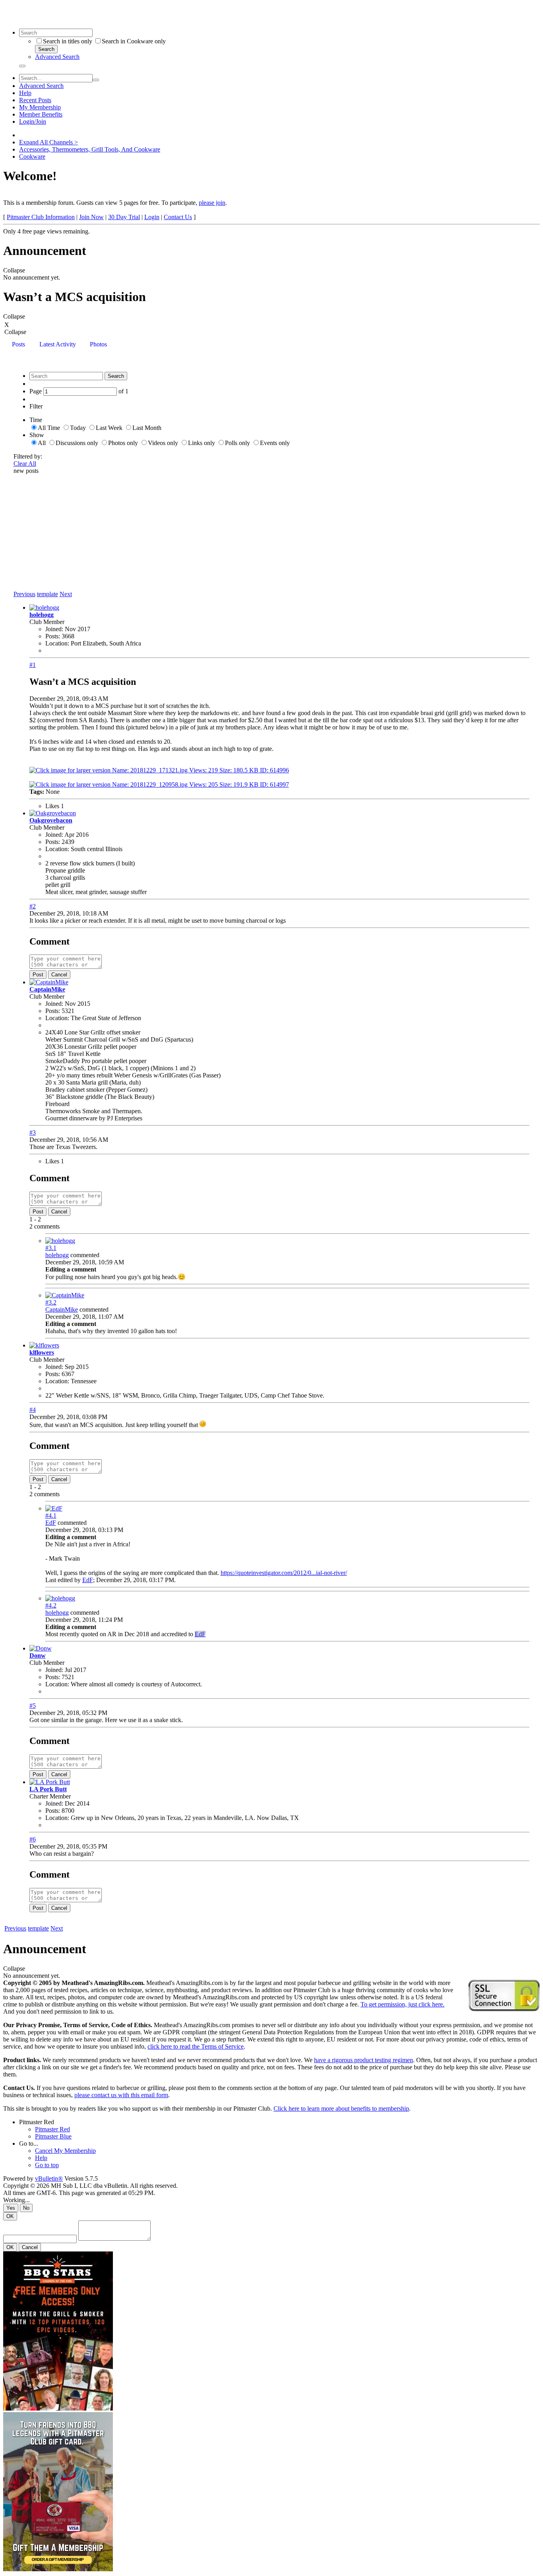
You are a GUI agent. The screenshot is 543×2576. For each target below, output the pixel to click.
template (48, 594)
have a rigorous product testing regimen (364, 2060)
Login (152, 217)
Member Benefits (41, 114)
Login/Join (33, 122)
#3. (51, 1248)
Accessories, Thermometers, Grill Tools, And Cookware (90, 149)
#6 (33, 1839)
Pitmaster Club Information (41, 217)
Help (25, 93)
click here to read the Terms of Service (196, 2046)
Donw (38, 1655)
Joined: (54, 629)
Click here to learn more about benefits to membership (341, 2108)
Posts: (53, 636)
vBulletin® (49, 2178)
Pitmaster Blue (53, 2136)
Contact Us (178, 217)
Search (46, 49)
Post (38, 975)
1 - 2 (35, 1219)
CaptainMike (47, 989)
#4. (51, 1515)
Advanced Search (57, 57)
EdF (51, 1523)
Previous (24, 594)
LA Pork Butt (48, 1789)
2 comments (45, 1226)
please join (212, 203)
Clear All (25, 464)
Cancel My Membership (65, 2151)
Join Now (91, 217)
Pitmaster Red (37, 2122)
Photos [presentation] (98, 344)
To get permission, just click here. (402, 2004)
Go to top (47, 2165)
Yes (11, 2208)
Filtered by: (28, 456)
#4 (33, 1410)
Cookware (32, 157)
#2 (33, 906)
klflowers (42, 1352)
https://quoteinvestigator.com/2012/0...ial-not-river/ (284, 1573)
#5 (33, 1706)
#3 (33, 1132)
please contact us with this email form (121, 2095)
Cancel (59, 975)
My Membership (40, 107)
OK (10, 2216)
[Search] (22, 66)
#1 (33, 665)
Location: (57, 643)
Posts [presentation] (18, 344)
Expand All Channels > (48, 142)
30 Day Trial (124, 217)
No (26, 2208)
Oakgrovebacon (51, 820)
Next (66, 594)
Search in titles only (68, 41)
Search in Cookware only (134, 41)
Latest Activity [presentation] (58, 344)
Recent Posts (35, 100)
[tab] (18, 345)
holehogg (42, 615)
